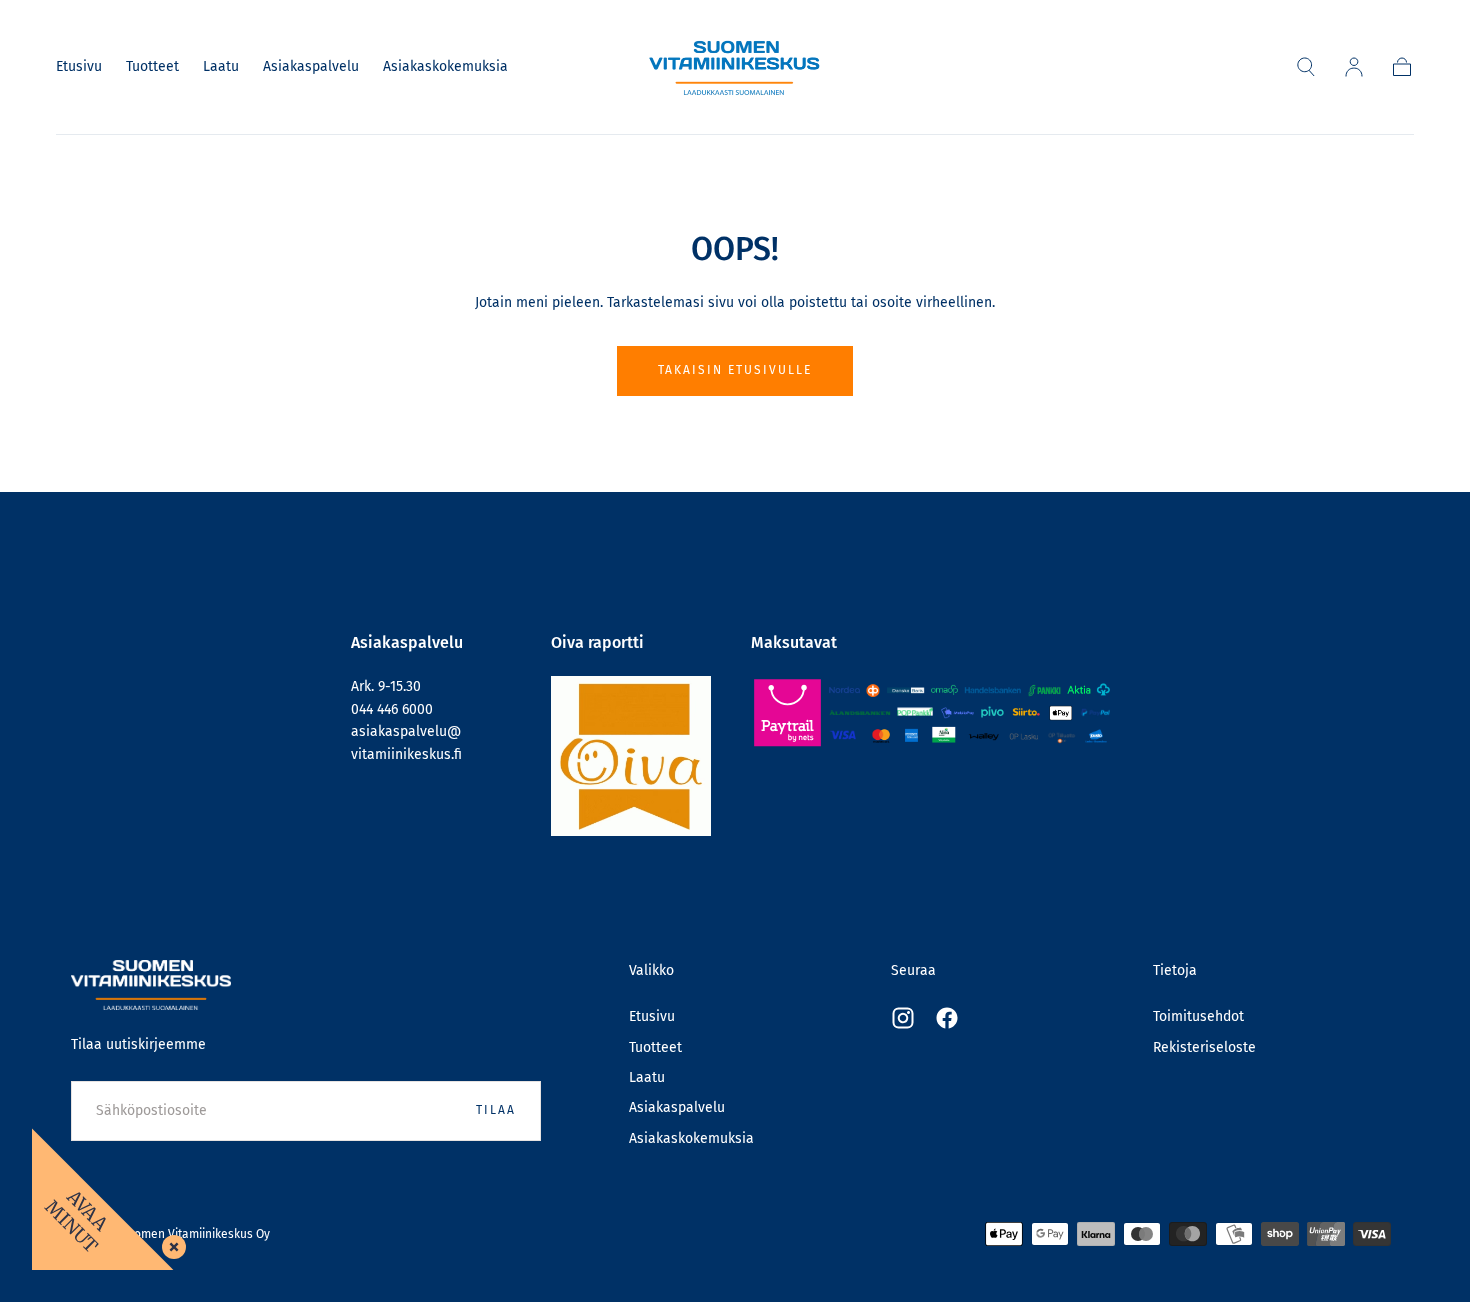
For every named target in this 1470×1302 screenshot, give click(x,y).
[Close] (170, 1243)
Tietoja (1175, 970)
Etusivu (79, 67)
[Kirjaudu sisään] (1354, 67)
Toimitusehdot (1198, 1016)
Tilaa (496, 1110)
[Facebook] (947, 1018)
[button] (1306, 67)
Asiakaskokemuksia (445, 67)
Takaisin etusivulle (735, 370)
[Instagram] (903, 1018)
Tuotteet (152, 67)
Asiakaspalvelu (311, 67)
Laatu (221, 67)
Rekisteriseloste (1204, 1047)
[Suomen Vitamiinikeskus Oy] (151, 985)
